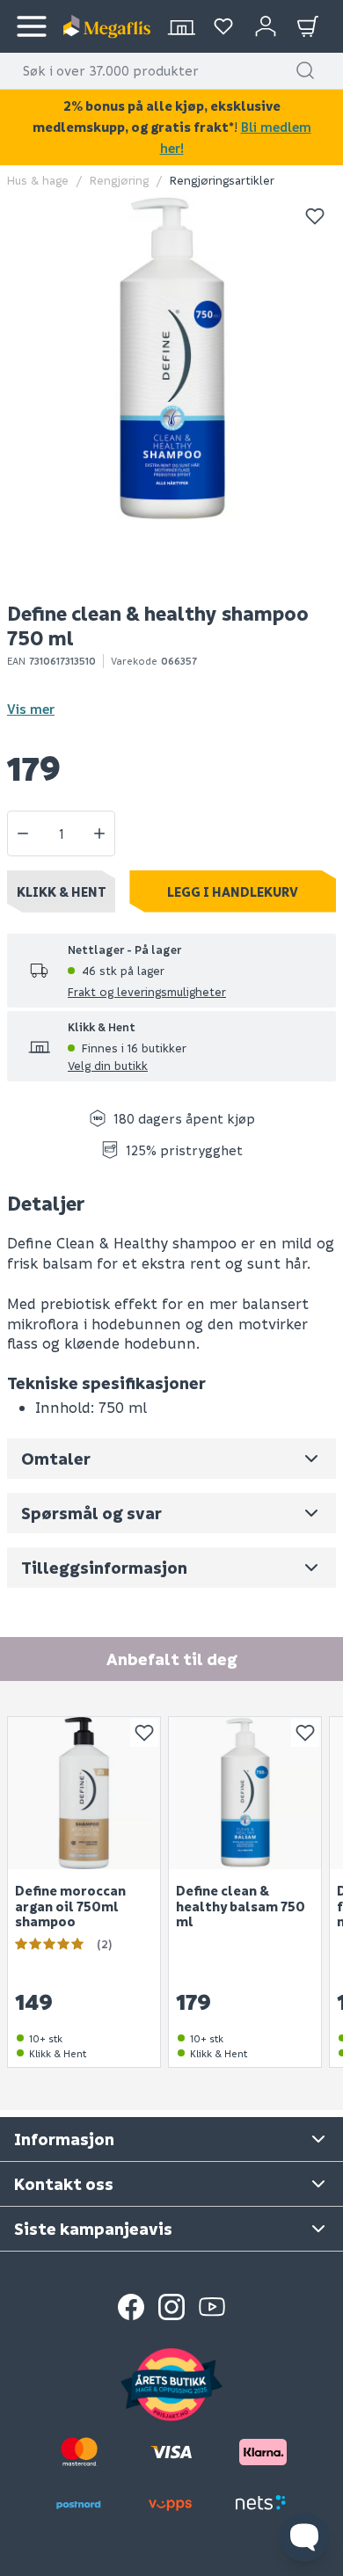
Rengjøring (119, 180)
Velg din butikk (108, 1065)
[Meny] (32, 26)
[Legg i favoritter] (315, 216)
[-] (23, 833)
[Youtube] (212, 2307)
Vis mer (31, 709)
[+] (99, 833)
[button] (305, 70)
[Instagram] (171, 2307)
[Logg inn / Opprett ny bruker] (266, 26)
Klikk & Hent (62, 891)
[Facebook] (131, 2307)
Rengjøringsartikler (222, 180)
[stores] (181, 26)
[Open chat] (304, 2537)
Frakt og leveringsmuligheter (147, 991)
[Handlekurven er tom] (308, 26)
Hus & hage (38, 180)
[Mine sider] (223, 26)
